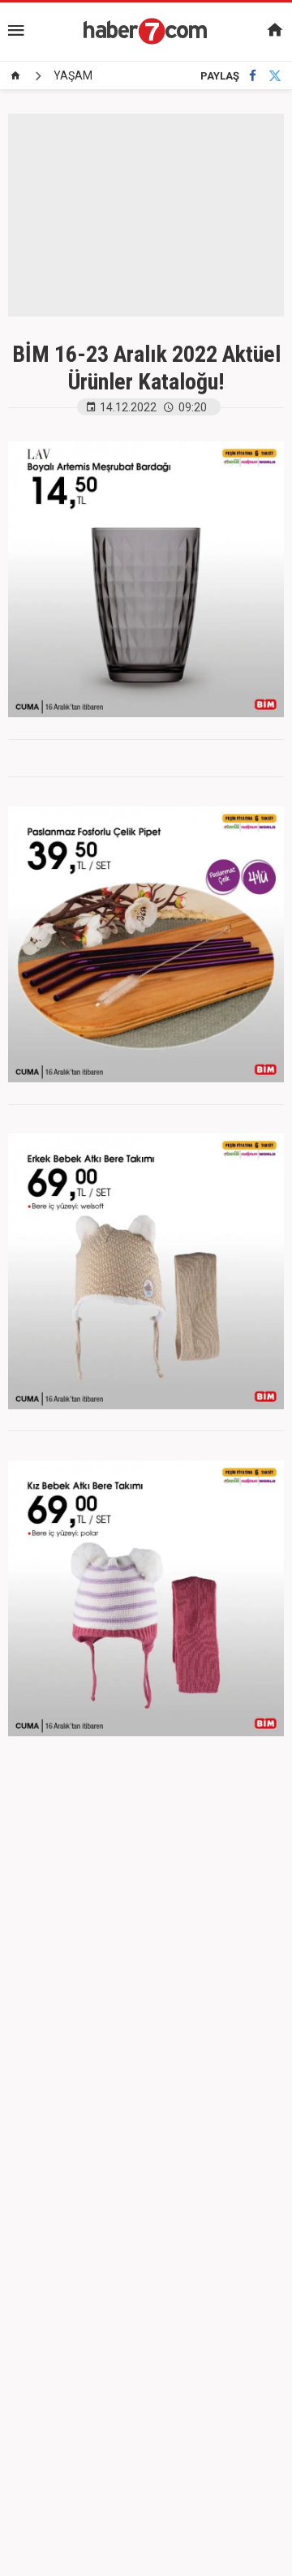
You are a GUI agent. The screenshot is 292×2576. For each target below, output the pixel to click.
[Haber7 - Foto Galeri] (146, 31)
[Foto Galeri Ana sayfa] (15, 75)
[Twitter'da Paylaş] (275, 76)
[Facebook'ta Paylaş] (253, 76)
